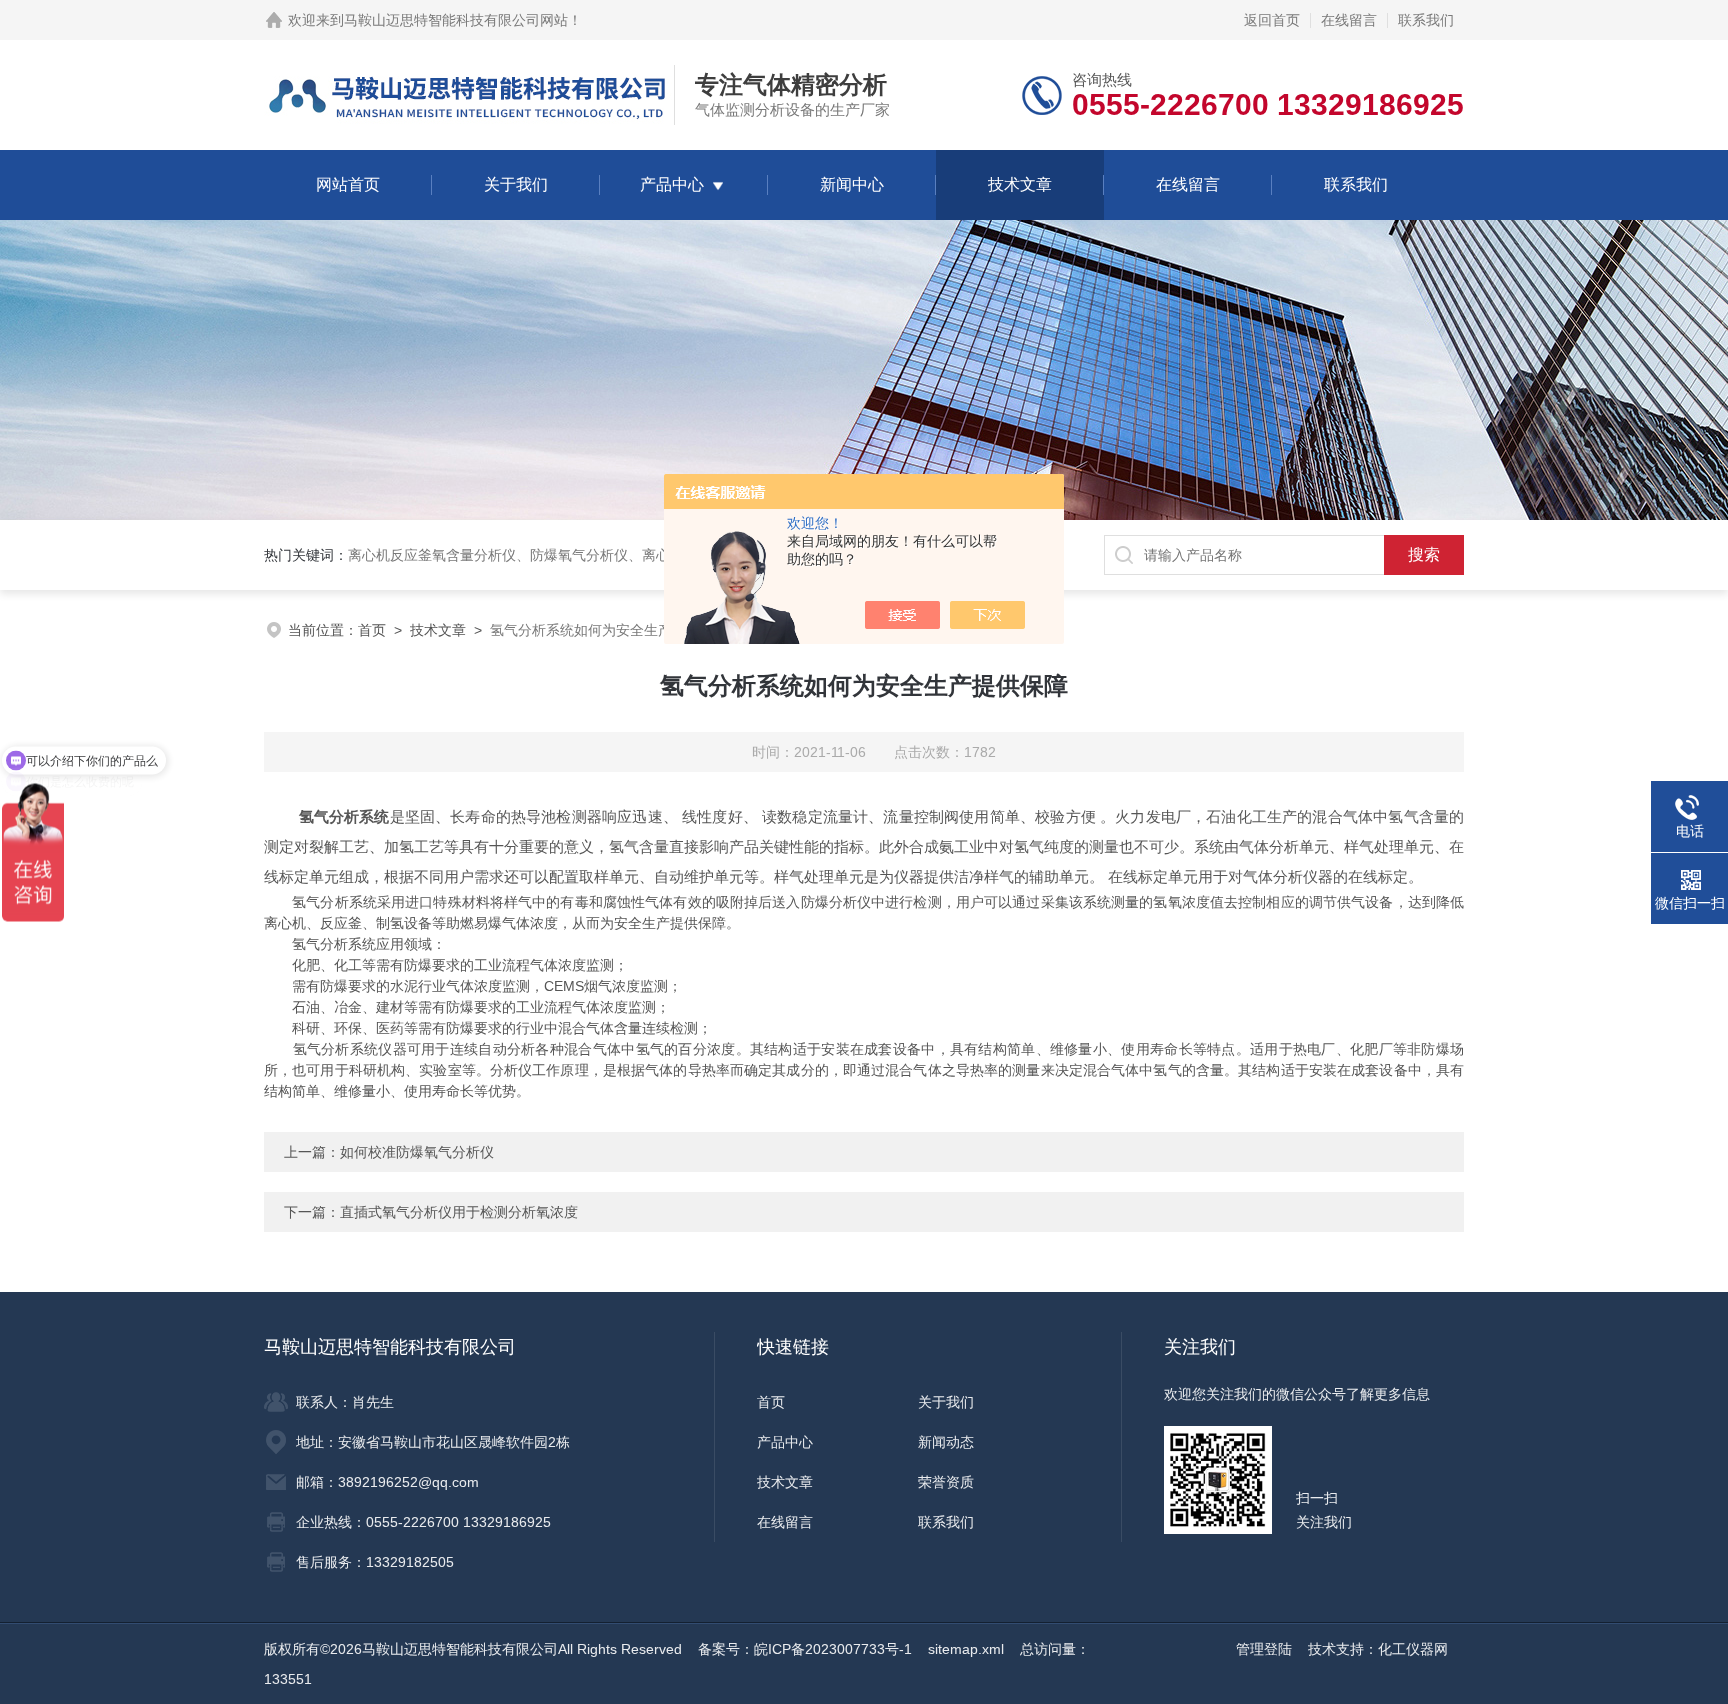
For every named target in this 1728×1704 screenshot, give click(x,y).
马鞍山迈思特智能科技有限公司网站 (456, 20)
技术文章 (1020, 184)
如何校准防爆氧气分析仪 (417, 1152)
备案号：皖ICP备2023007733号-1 (805, 1649)
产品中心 (672, 184)
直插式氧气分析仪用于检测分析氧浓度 (459, 1212)
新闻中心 (852, 184)
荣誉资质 (946, 1482)
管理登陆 (1264, 1649)
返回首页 (1272, 20)
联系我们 (1426, 20)
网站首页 (348, 184)
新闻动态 (946, 1442)
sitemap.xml (966, 1649)
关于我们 (516, 184)
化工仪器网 (1413, 1649)
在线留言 (1349, 20)
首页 (372, 630)
